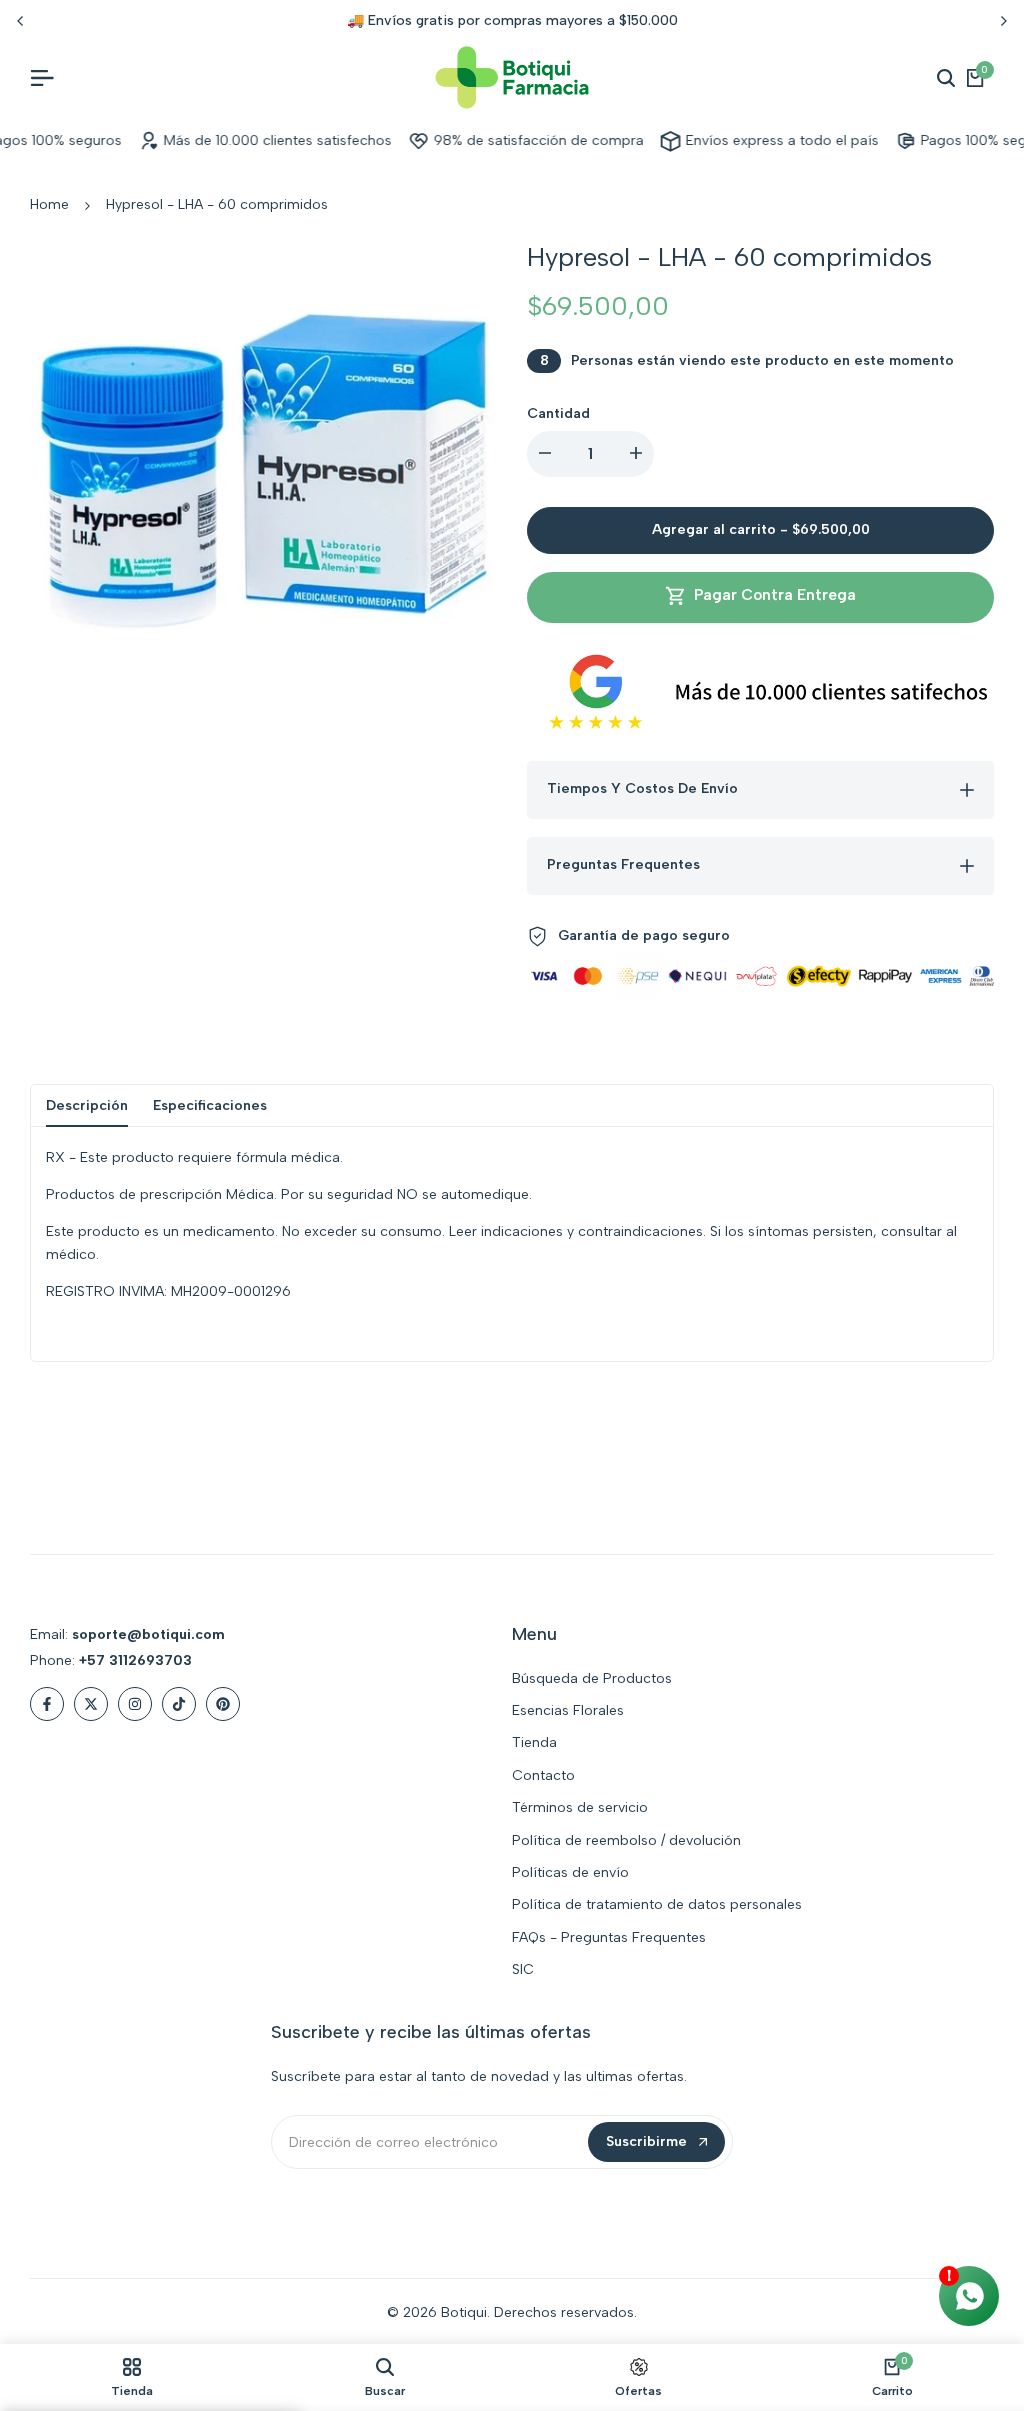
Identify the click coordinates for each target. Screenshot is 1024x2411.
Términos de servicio (580, 1807)
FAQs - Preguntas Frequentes (609, 1937)
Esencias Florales (568, 1710)
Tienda (534, 1742)
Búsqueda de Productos (592, 1678)
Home (49, 204)
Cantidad (558, 413)
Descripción (87, 1105)
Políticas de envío (570, 1872)
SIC (523, 1969)
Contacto (543, 1775)
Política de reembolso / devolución (626, 1840)
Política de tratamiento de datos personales (657, 1904)
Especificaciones (210, 1105)
